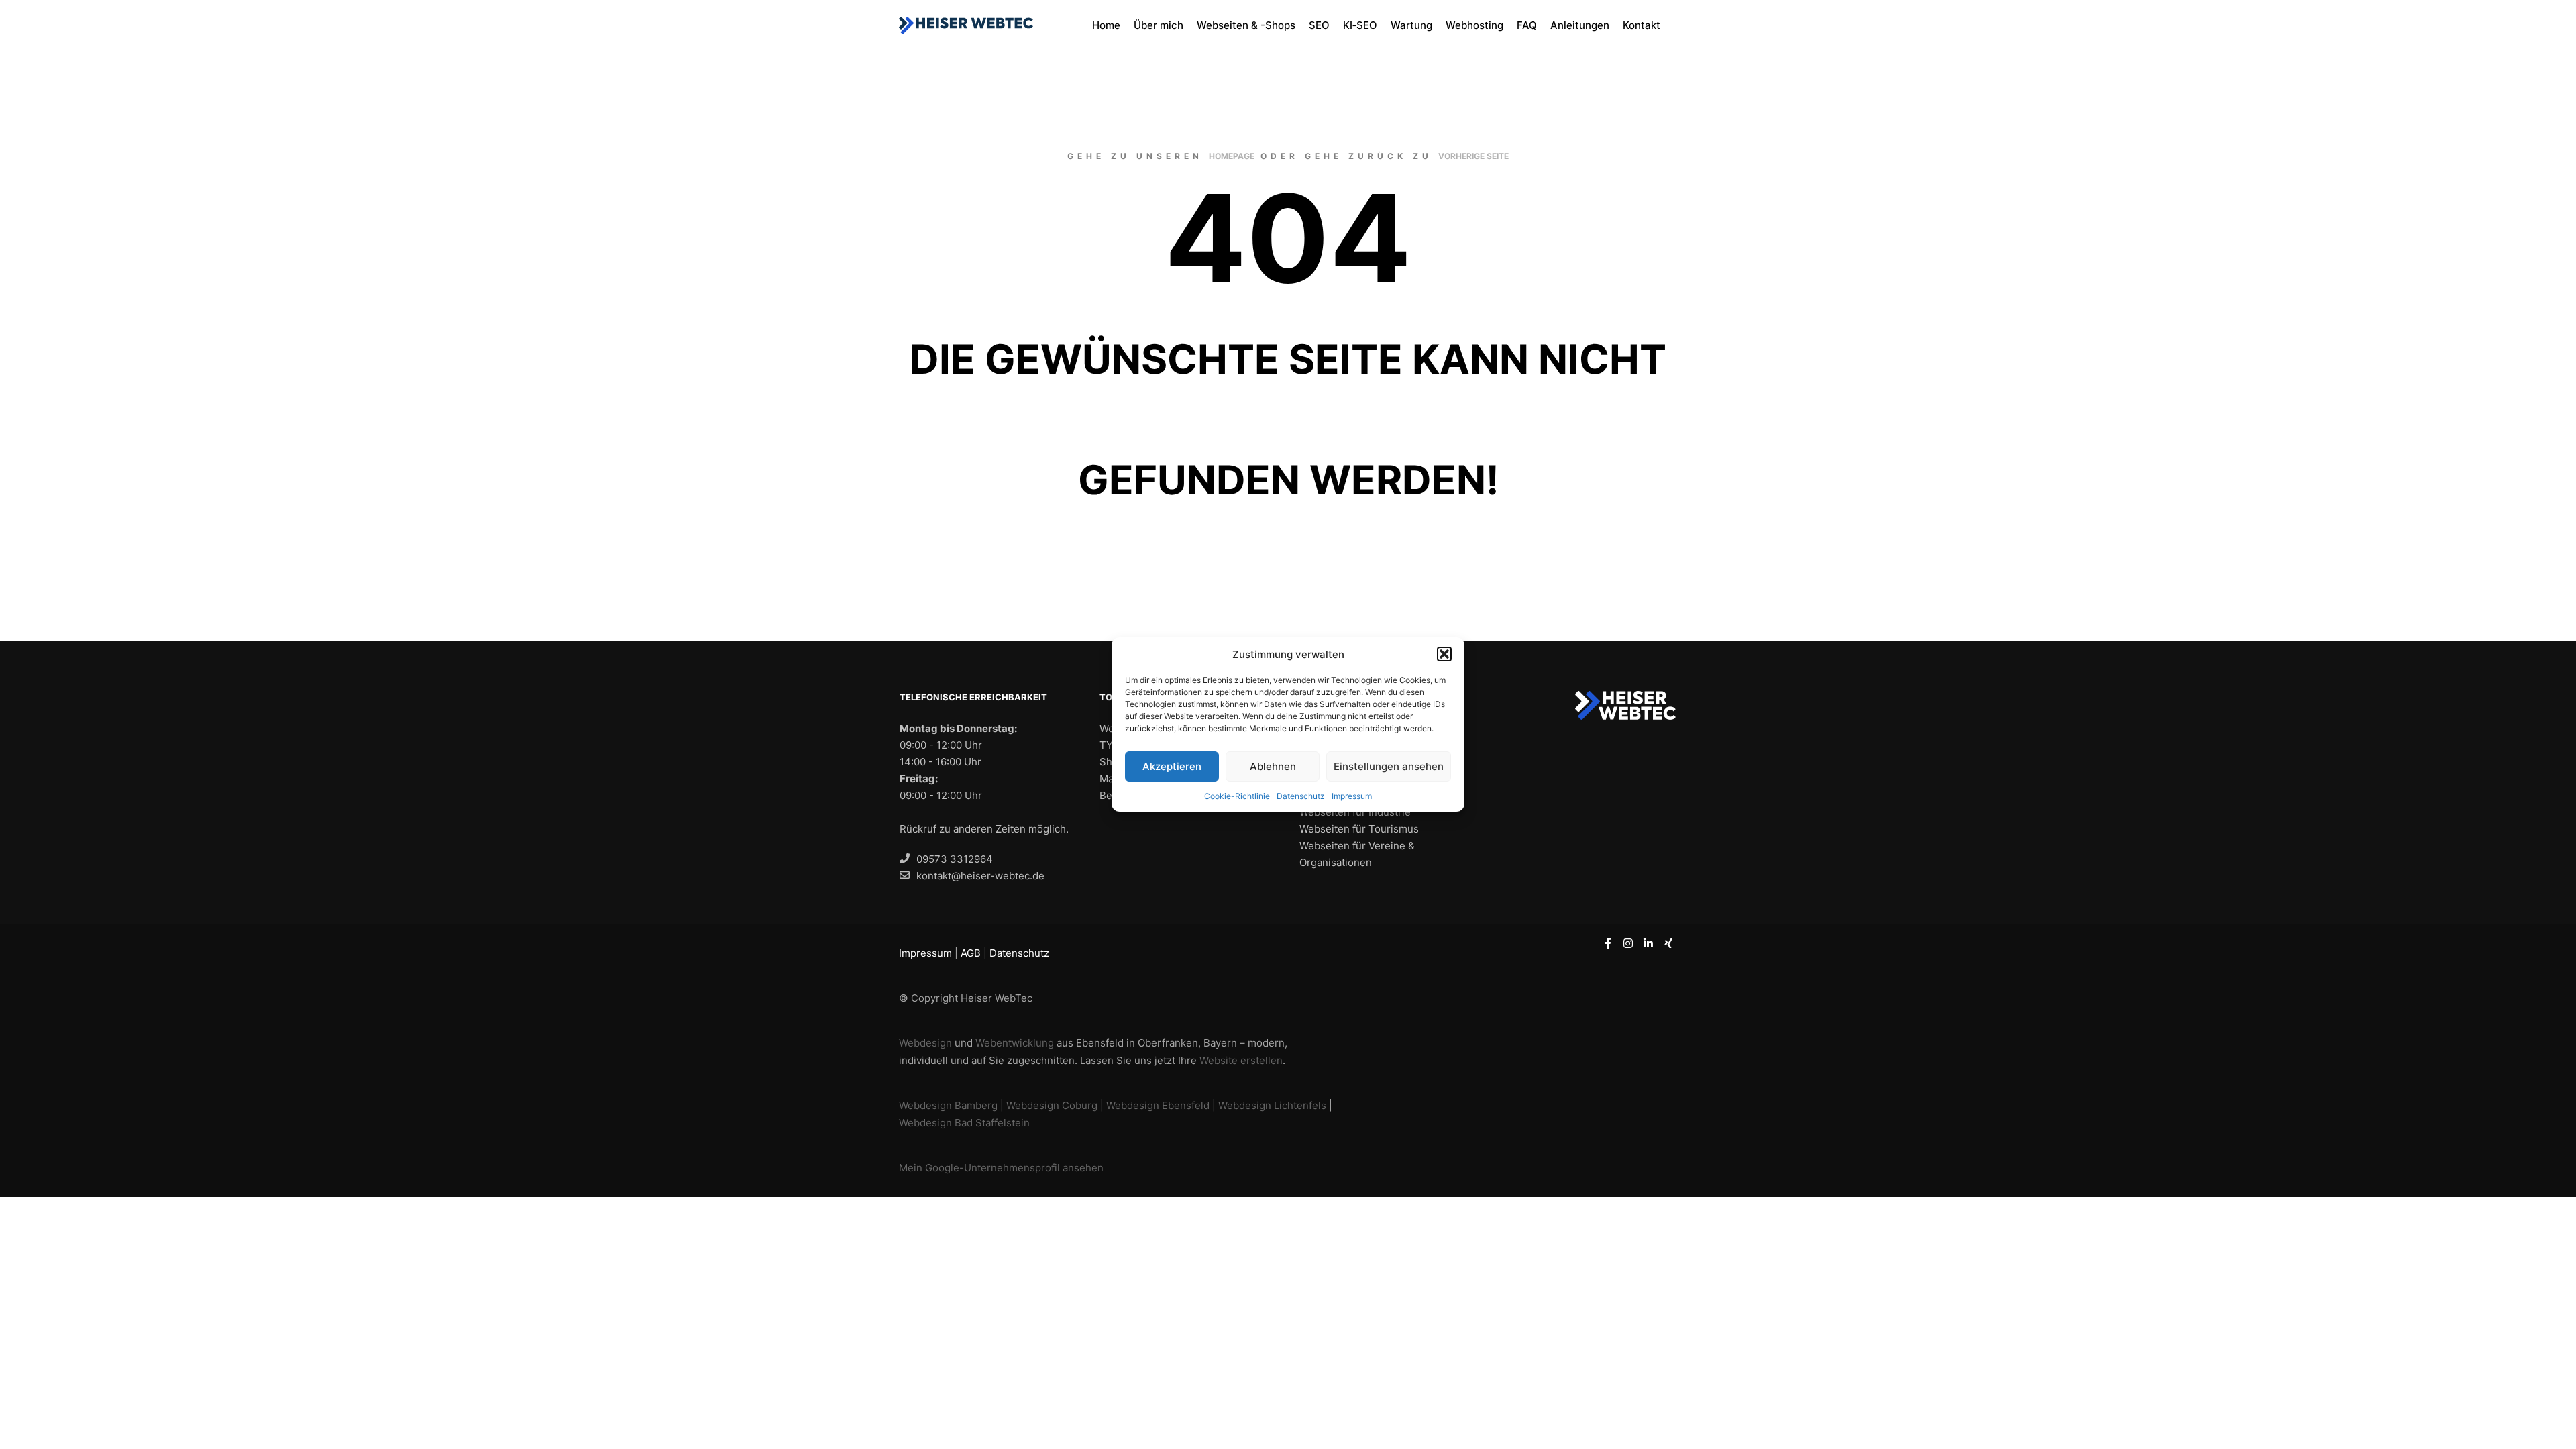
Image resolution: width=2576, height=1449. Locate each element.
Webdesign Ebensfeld (1158, 1105)
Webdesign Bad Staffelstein (964, 1123)
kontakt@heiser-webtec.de (980, 876)
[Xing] (1668, 943)
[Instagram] (1628, 943)
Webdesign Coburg (1052, 1105)
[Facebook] (1608, 943)
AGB (971, 953)
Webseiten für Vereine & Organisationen (1357, 854)
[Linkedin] (1648, 943)
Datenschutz (1301, 796)
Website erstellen (1241, 1060)
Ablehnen (1273, 766)
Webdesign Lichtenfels (1272, 1105)
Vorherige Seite (1473, 156)
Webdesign (925, 1043)
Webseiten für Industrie (1355, 812)
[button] (1444, 654)
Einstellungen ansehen (1389, 766)
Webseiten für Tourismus (1359, 829)
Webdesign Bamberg (948, 1105)
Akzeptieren (1172, 766)
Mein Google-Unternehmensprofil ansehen (1001, 1168)
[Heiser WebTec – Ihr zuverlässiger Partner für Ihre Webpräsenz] (966, 25)
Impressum (1352, 796)
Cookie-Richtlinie (1237, 796)
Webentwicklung (1015, 1043)
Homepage (1232, 156)
